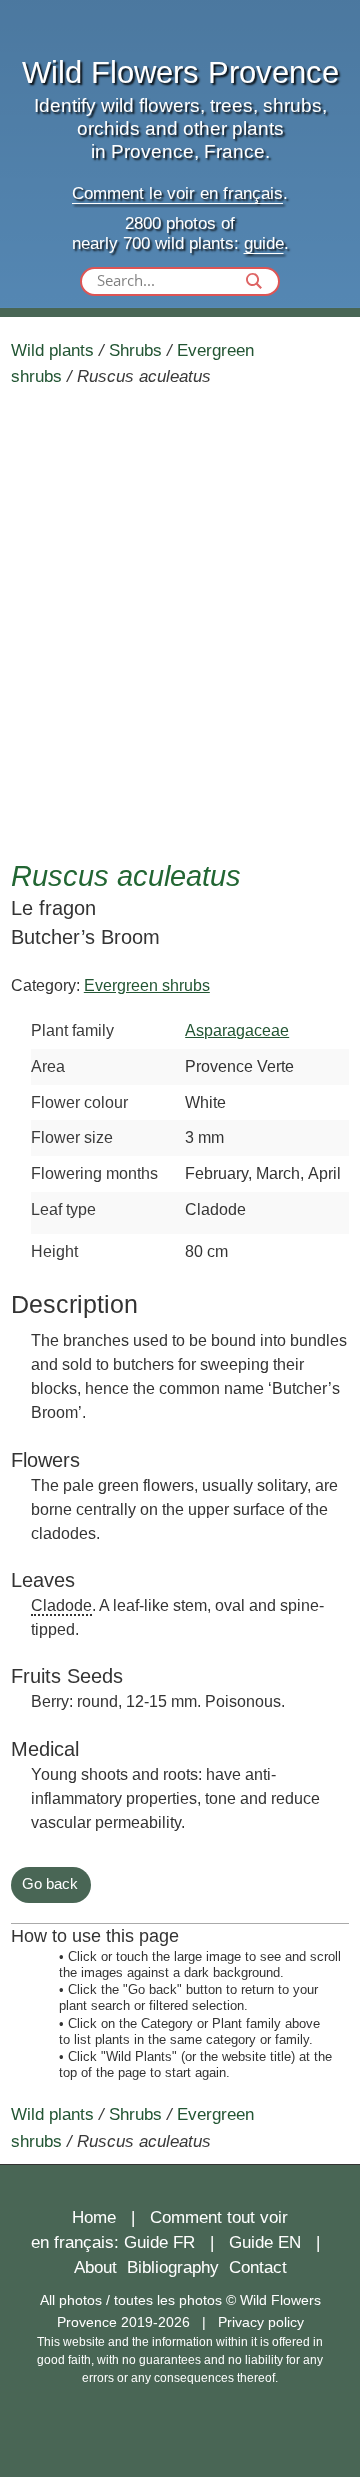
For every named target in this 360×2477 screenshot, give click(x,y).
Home (94, 2217)
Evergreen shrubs (147, 985)
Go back (50, 1883)
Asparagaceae (237, 1030)
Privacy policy (261, 2322)
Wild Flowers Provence (180, 72)
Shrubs (135, 350)
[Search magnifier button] (254, 281)
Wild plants (52, 350)
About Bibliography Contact (180, 2267)
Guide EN (265, 2242)
